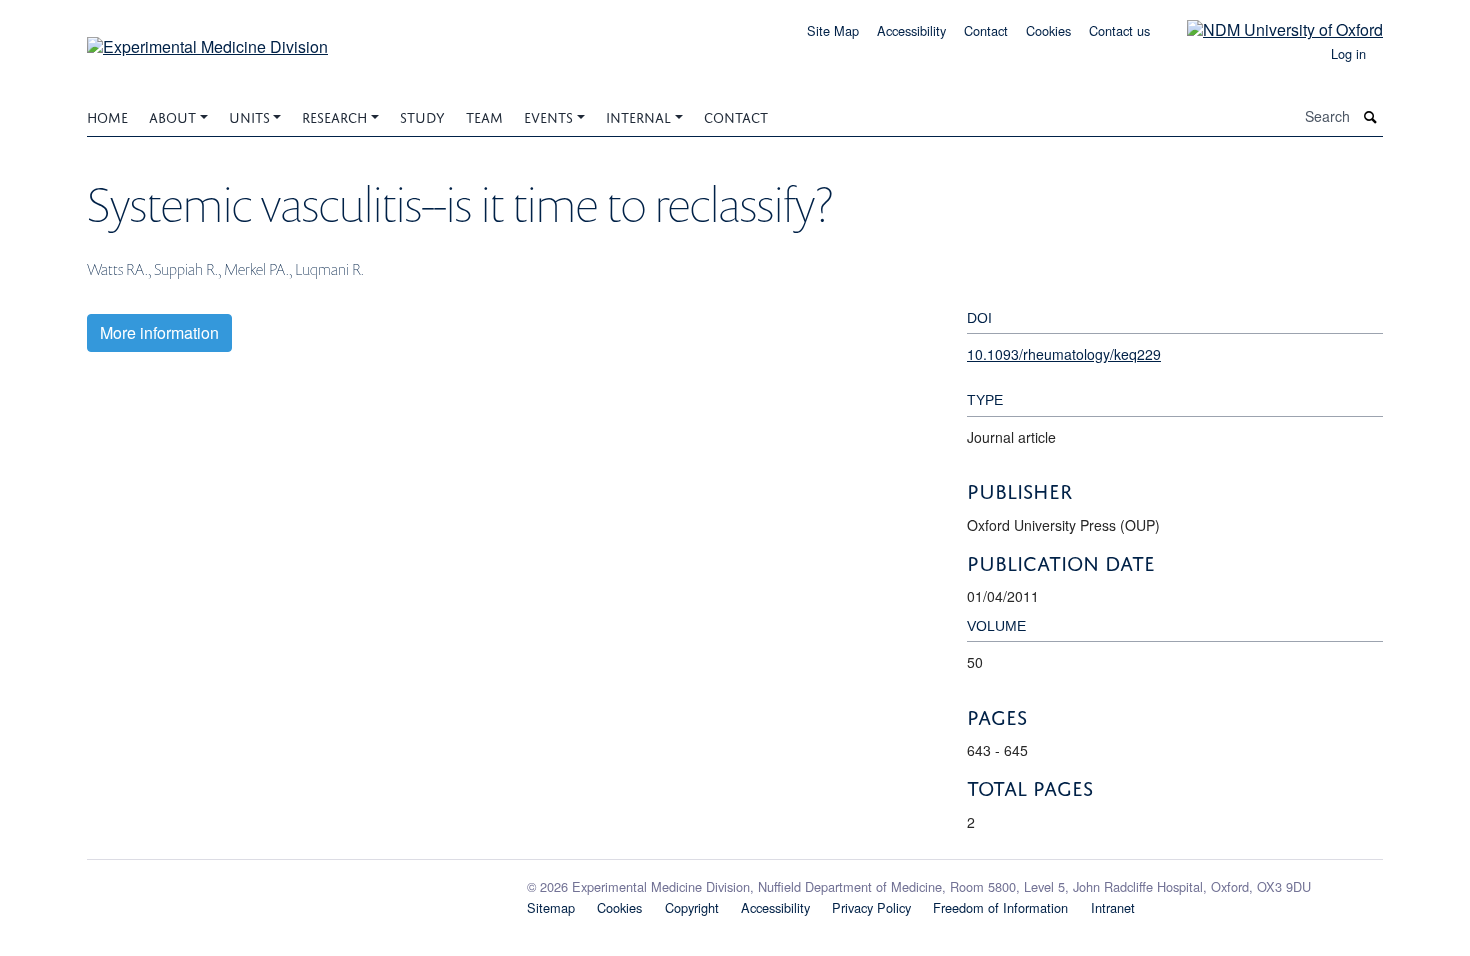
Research (334, 115)
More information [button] (159, 332)
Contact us (1119, 30)
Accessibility (911, 30)
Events (548, 115)
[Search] (1371, 116)
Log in (1348, 53)
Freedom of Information (1000, 907)
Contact (986, 30)
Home (107, 115)
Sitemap (551, 907)
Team (484, 115)
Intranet (1113, 907)
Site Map (833, 30)
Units (249, 115)
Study (422, 115)
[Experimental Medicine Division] (207, 39)
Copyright (692, 907)
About (172, 115)
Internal (638, 115)
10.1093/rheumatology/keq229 (1064, 354)
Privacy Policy (871, 907)
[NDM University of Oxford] (1270, 28)
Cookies (1048, 30)
